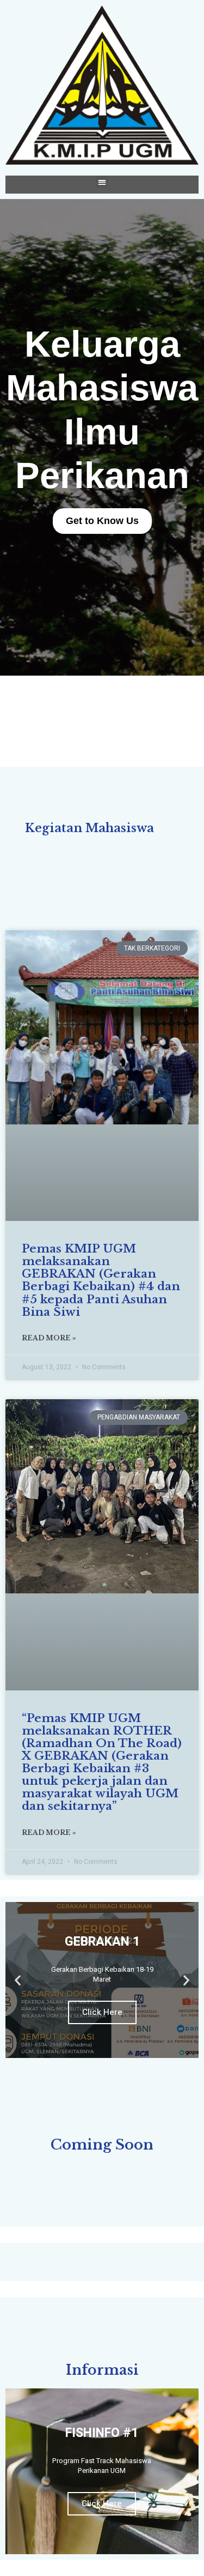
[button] (102, 182)
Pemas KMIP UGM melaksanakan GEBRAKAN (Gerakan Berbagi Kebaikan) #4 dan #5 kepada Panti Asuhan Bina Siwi (101, 1280)
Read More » (49, 1338)
